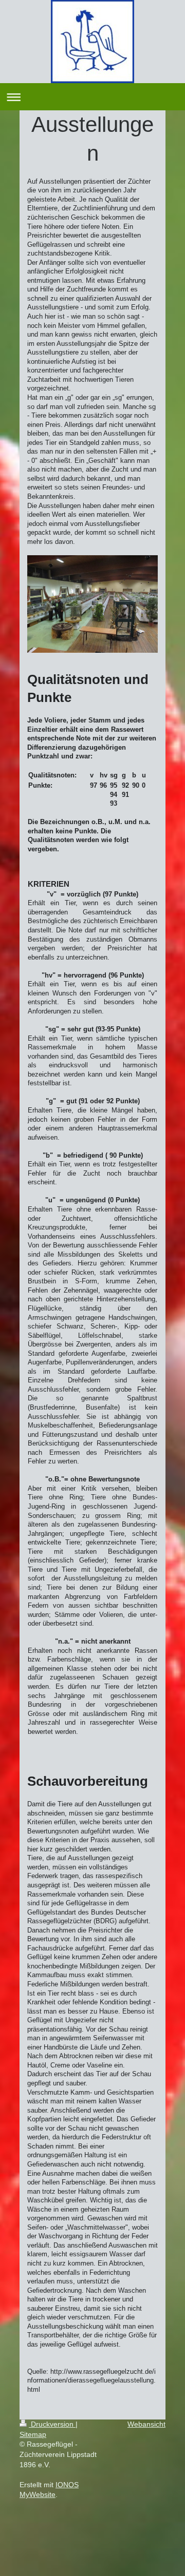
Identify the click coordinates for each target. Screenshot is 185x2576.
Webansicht (146, 2424)
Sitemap (33, 2434)
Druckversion (52, 2424)
